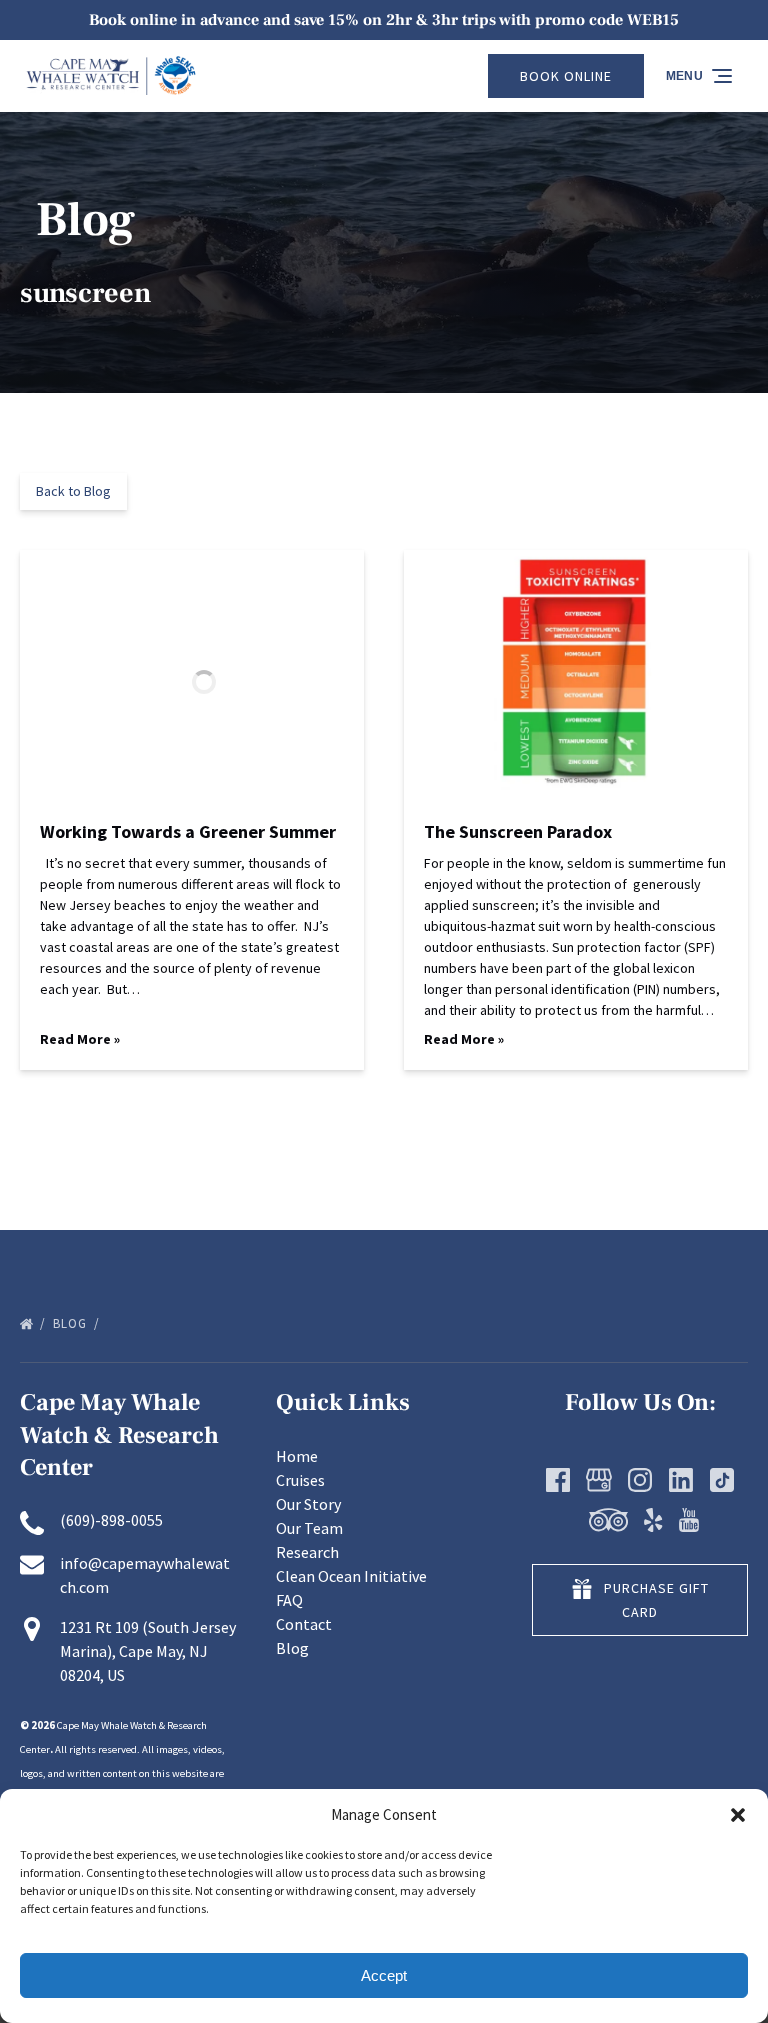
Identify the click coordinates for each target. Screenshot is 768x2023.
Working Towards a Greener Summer (188, 831)
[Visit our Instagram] (640, 1480)
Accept (384, 1975)
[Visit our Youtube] (689, 1520)
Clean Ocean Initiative (351, 1576)
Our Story (308, 1504)
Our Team (309, 1528)
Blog (72, 1323)
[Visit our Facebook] (558, 1480)
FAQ (289, 1600)
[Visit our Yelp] (653, 1520)
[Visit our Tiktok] (722, 1480)
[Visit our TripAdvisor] (608, 1520)
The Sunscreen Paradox (518, 831)
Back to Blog (73, 491)
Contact (304, 1624)
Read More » (80, 1039)
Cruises (300, 1480)
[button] (738, 1815)
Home (297, 1456)
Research (307, 1552)
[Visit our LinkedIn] (681, 1480)
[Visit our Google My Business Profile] (599, 1480)
